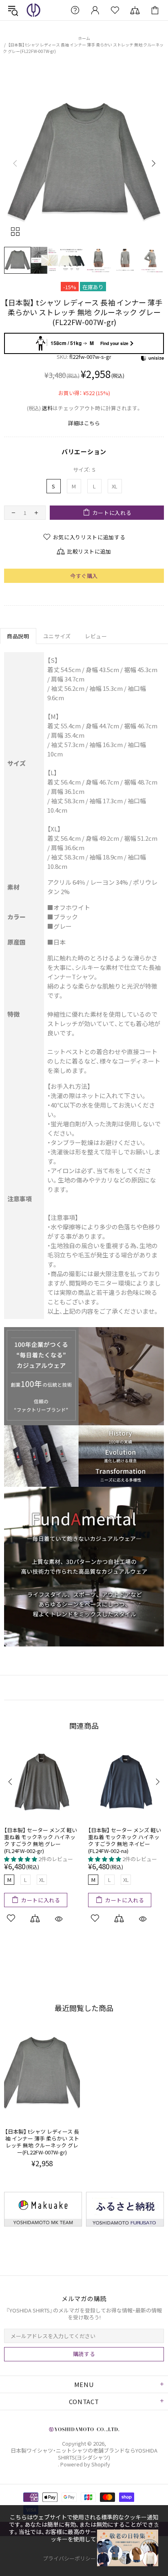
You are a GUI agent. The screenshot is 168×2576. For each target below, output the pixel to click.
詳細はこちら (84, 423)
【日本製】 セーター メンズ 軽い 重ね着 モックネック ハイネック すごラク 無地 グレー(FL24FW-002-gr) (41, 1840)
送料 (47, 408)
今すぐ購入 (84, 576)
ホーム (84, 38)
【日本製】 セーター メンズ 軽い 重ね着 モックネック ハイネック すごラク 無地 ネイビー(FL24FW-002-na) (125, 1840)
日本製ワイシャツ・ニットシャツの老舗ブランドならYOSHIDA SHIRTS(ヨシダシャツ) (33, 10)
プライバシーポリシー (69, 2558)
